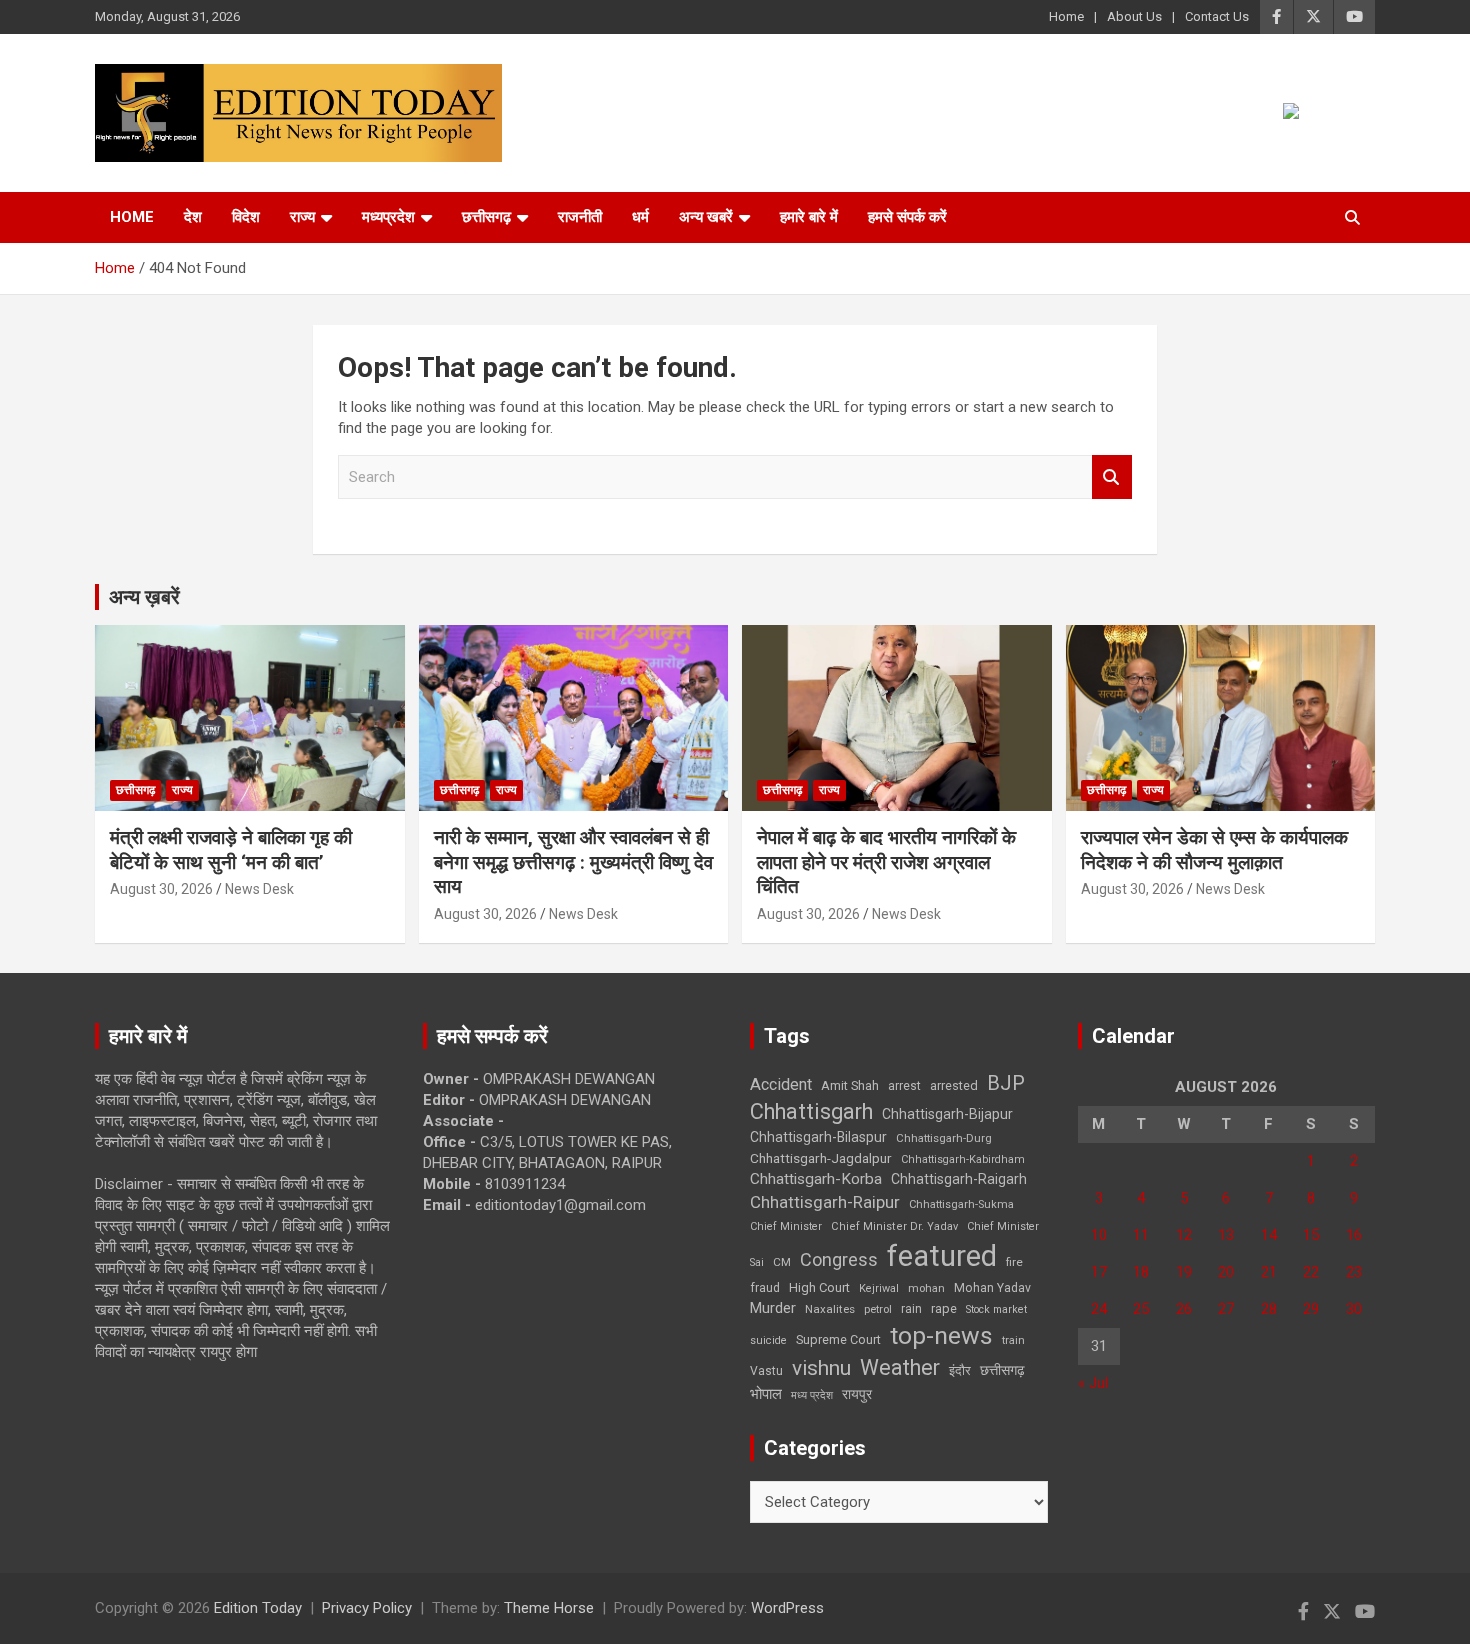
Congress (839, 1259)
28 (1269, 1309)
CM (782, 1262)
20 (1226, 1272)
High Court (819, 1287)
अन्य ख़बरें (144, 597)
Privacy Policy (367, 1608)
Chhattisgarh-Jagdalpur (821, 1158)
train (1013, 1340)
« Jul (1093, 1383)
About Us (1134, 16)
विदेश (246, 217)
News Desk (259, 889)
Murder (773, 1308)
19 (1184, 1272)
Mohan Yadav (992, 1288)
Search (1112, 477)
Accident (781, 1084)
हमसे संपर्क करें (907, 217)
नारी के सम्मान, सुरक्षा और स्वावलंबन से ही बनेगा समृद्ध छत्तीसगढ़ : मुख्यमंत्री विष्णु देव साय (573, 862)
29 (1311, 1309)
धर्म (640, 217)
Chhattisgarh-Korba (816, 1179)
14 (1269, 1235)
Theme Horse (549, 1608)
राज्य (302, 217)
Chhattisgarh (811, 1111)
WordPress (787, 1608)
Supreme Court (838, 1339)
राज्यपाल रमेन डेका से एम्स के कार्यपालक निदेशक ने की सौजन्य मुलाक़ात (1214, 850)
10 (1099, 1235)
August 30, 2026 (161, 889)
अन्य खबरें (706, 217)
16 (1354, 1235)
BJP (1006, 1083)
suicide (768, 1340)
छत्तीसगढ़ (1002, 1370)
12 (1184, 1235)
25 (1141, 1309)
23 (1354, 1272)
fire (1014, 1262)
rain (911, 1309)
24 (1099, 1309)
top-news (941, 1335)
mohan (926, 1288)
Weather (900, 1367)
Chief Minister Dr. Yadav (894, 1226)
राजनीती (580, 217)
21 (1269, 1272)
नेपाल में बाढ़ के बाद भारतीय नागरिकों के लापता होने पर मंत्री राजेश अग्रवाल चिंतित (886, 862)
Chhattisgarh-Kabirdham (963, 1159)
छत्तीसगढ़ (486, 217)
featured (942, 1256)
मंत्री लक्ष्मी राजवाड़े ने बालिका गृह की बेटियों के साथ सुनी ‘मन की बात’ (231, 850)
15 (1311, 1235)
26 (1184, 1309)
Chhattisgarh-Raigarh (959, 1179)
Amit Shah (850, 1085)
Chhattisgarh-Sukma (961, 1204)
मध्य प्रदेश (812, 1395)
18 (1141, 1272)
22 (1311, 1272)
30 (1354, 1309)
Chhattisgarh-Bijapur (947, 1114)
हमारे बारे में (809, 217)
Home (1066, 16)
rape (944, 1308)
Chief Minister (786, 1226)
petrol (878, 1309)
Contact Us (1217, 16)
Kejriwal (879, 1288)
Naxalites (830, 1309)
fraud (765, 1288)
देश (193, 217)
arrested (954, 1085)
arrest (904, 1086)
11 (1141, 1235)
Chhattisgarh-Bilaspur (818, 1137)
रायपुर (857, 1394)
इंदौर (960, 1370)
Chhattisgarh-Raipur (825, 1202)
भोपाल (766, 1394)
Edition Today (258, 1608)
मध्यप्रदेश (388, 217)
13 (1226, 1235)
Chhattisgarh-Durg (944, 1138)
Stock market (996, 1309)
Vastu (766, 1371)
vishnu (821, 1368)
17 (1099, 1272)
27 (1226, 1309)
